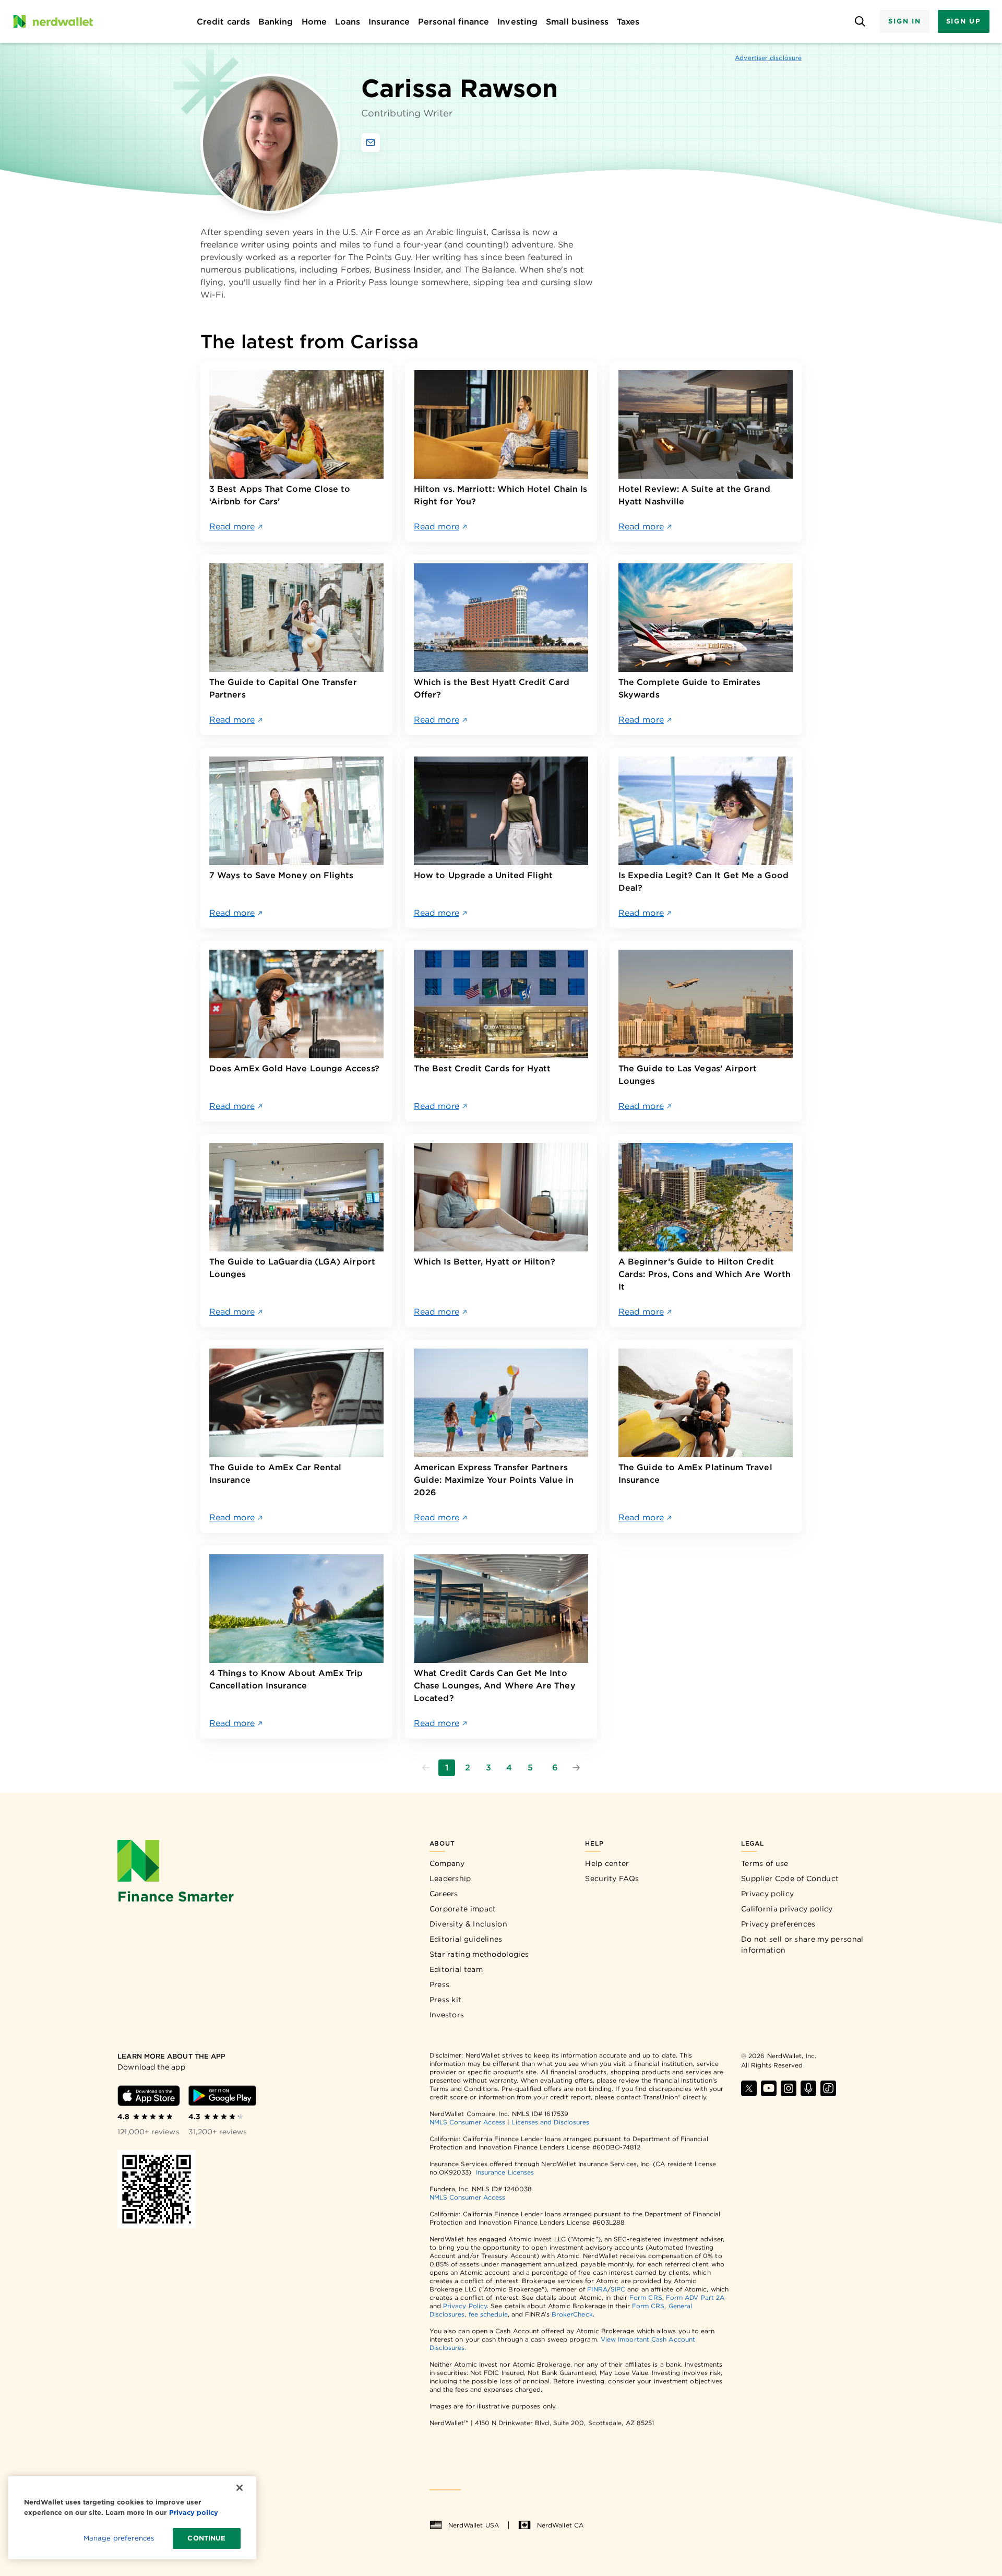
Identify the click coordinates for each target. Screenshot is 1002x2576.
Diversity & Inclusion (468, 1924)
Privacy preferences (778, 1924)
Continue (206, 2538)
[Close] (240, 2488)
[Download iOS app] (149, 2096)
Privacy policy (767, 1894)
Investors (447, 2015)
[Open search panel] (860, 22)
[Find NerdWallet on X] (749, 2088)
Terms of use (765, 1863)
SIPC (618, 2289)
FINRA (597, 2289)
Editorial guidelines (466, 1939)
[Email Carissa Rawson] (371, 143)
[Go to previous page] (426, 1768)
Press (440, 1984)
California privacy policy (787, 1909)
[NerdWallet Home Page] (53, 21)
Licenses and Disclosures (550, 2122)
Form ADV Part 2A (695, 2297)
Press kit (446, 2000)
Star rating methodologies (479, 1954)
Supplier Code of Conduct (790, 1878)
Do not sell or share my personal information (802, 1945)
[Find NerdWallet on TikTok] (828, 2088)
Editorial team (456, 1969)
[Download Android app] (222, 2096)
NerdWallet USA (474, 2525)
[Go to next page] (576, 1768)
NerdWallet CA (560, 2525)
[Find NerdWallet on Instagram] (789, 2088)
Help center (607, 1863)
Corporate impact (463, 1909)
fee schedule (488, 2314)
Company (447, 1863)
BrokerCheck (572, 2314)
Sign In (904, 21)
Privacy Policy (465, 2306)
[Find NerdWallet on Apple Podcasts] (808, 2088)
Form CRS (646, 2297)
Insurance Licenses (505, 2172)
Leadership (450, 1878)
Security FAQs (612, 1878)
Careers (444, 1894)
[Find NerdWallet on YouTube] (769, 2088)
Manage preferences (119, 2538)
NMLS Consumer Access (468, 2122)
